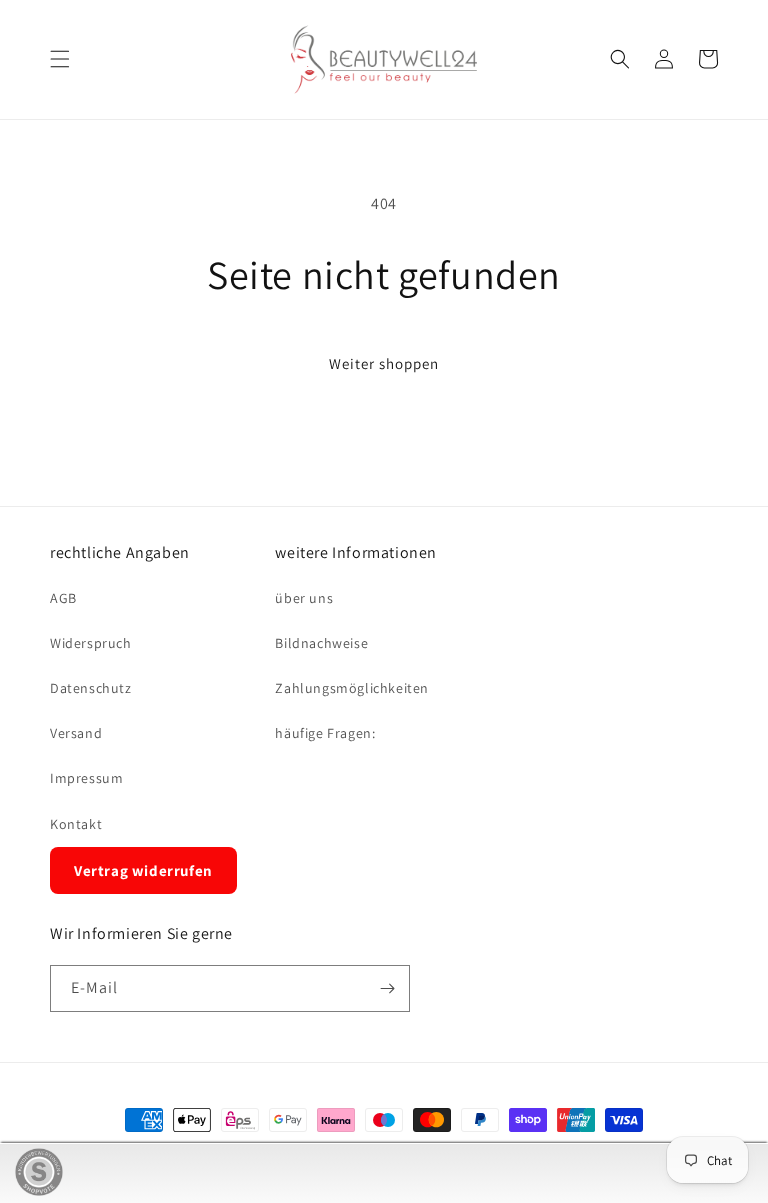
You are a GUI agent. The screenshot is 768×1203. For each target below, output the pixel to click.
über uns (304, 598)
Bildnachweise (321, 643)
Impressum (86, 778)
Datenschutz (91, 688)
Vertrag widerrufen (143, 870)
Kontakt (76, 824)
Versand (76, 733)
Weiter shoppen (384, 363)
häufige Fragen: (325, 733)
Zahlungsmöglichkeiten (352, 688)
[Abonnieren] (387, 988)
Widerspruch (91, 643)
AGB (63, 598)
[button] (60, 59)
